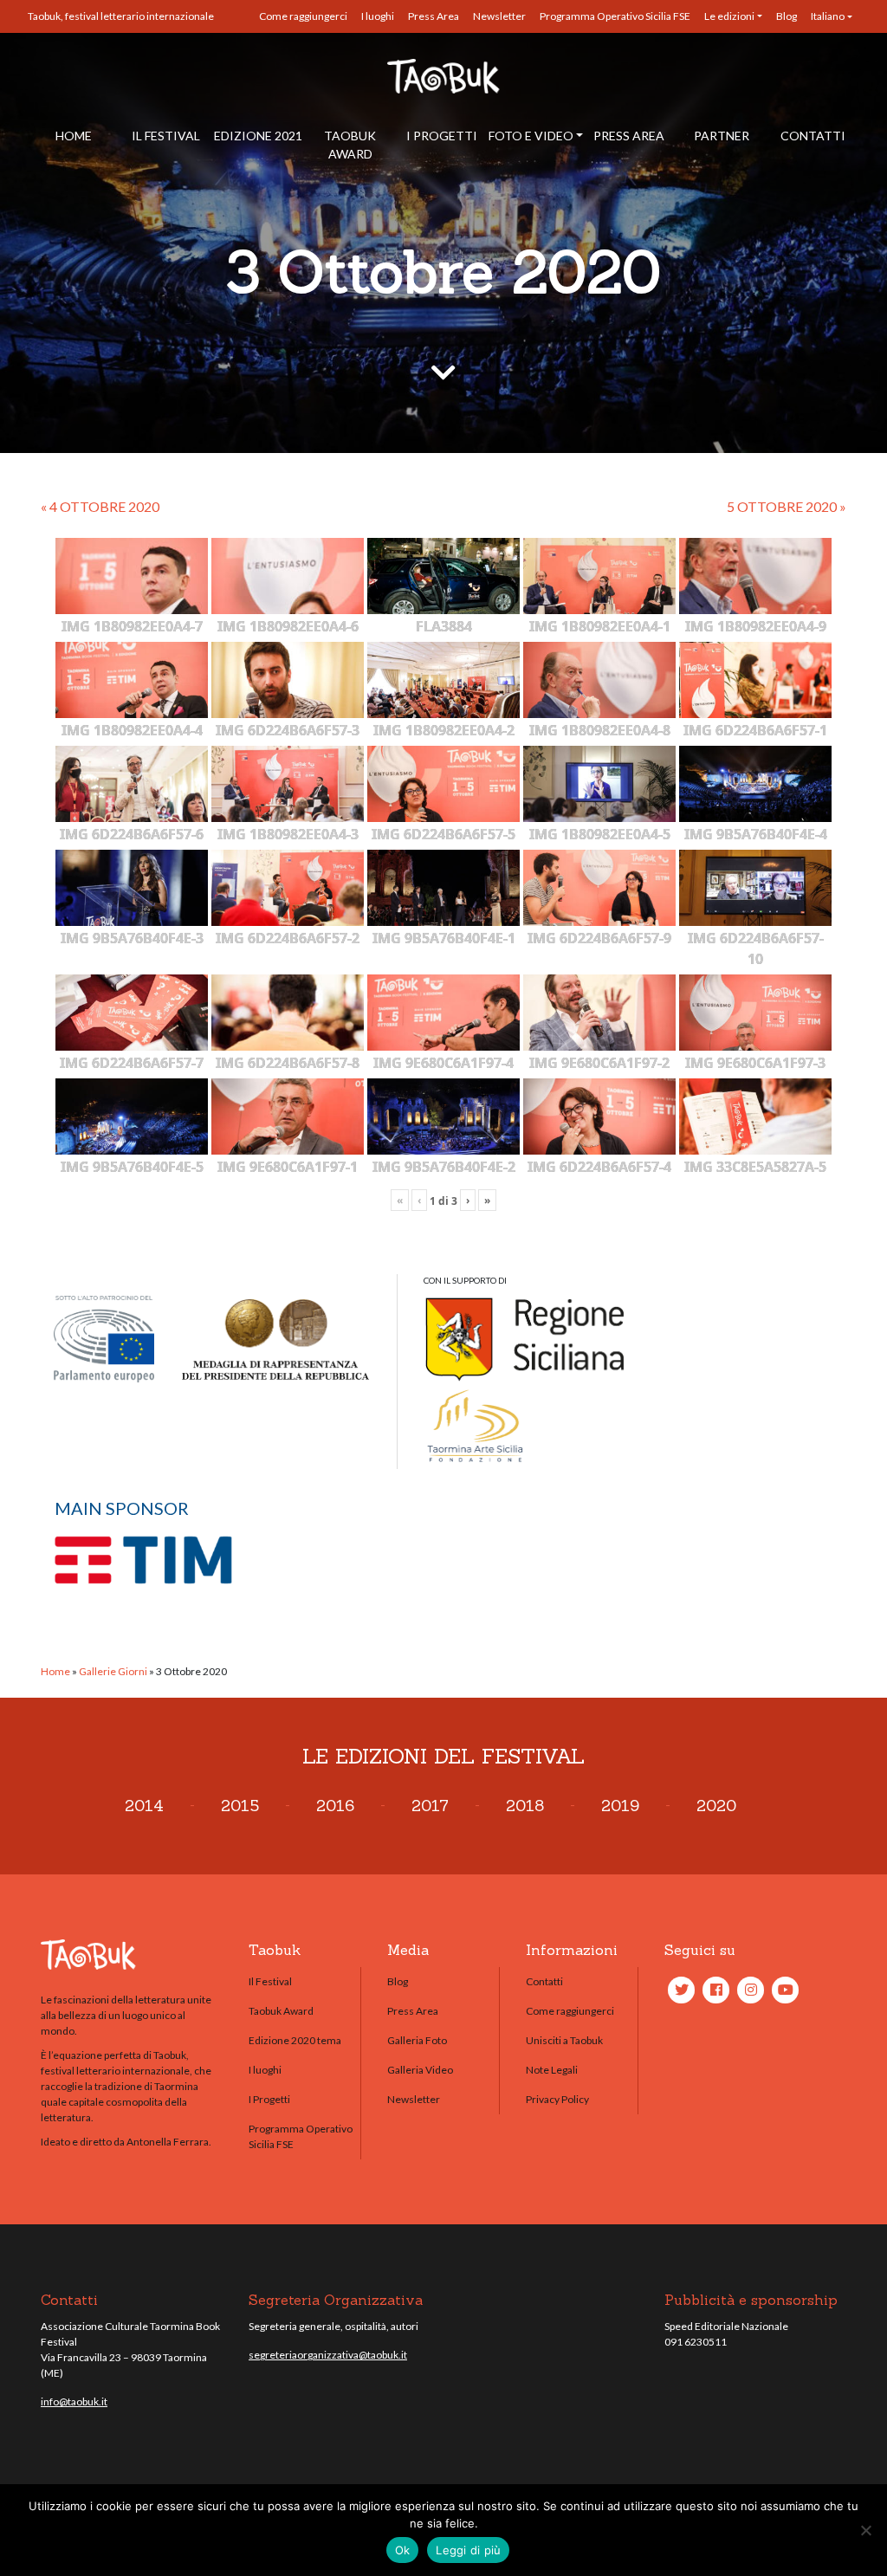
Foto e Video (531, 136)
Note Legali (552, 2070)
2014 (144, 1806)
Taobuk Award (350, 145)
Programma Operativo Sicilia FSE (615, 16)
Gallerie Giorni (113, 1671)
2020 (716, 1806)
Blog (787, 16)
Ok (403, 2550)
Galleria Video (420, 2070)
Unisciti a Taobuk (564, 2040)
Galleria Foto (417, 2040)
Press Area (434, 16)
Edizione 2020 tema (295, 2040)
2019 (620, 1806)
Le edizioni (729, 16)
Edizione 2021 (258, 136)
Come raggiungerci (303, 16)
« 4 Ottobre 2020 (100, 506)
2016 (335, 1806)
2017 (430, 1806)
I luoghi (378, 16)
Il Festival (166, 136)
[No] (865, 2530)
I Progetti (442, 136)
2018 (525, 1806)
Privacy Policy (557, 2099)
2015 (240, 1806)
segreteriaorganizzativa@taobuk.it (328, 2355)
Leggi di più (468, 2550)
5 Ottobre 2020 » (787, 506)
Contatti (813, 136)
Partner (722, 136)
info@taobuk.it (74, 2401)
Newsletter (499, 16)
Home (74, 136)
